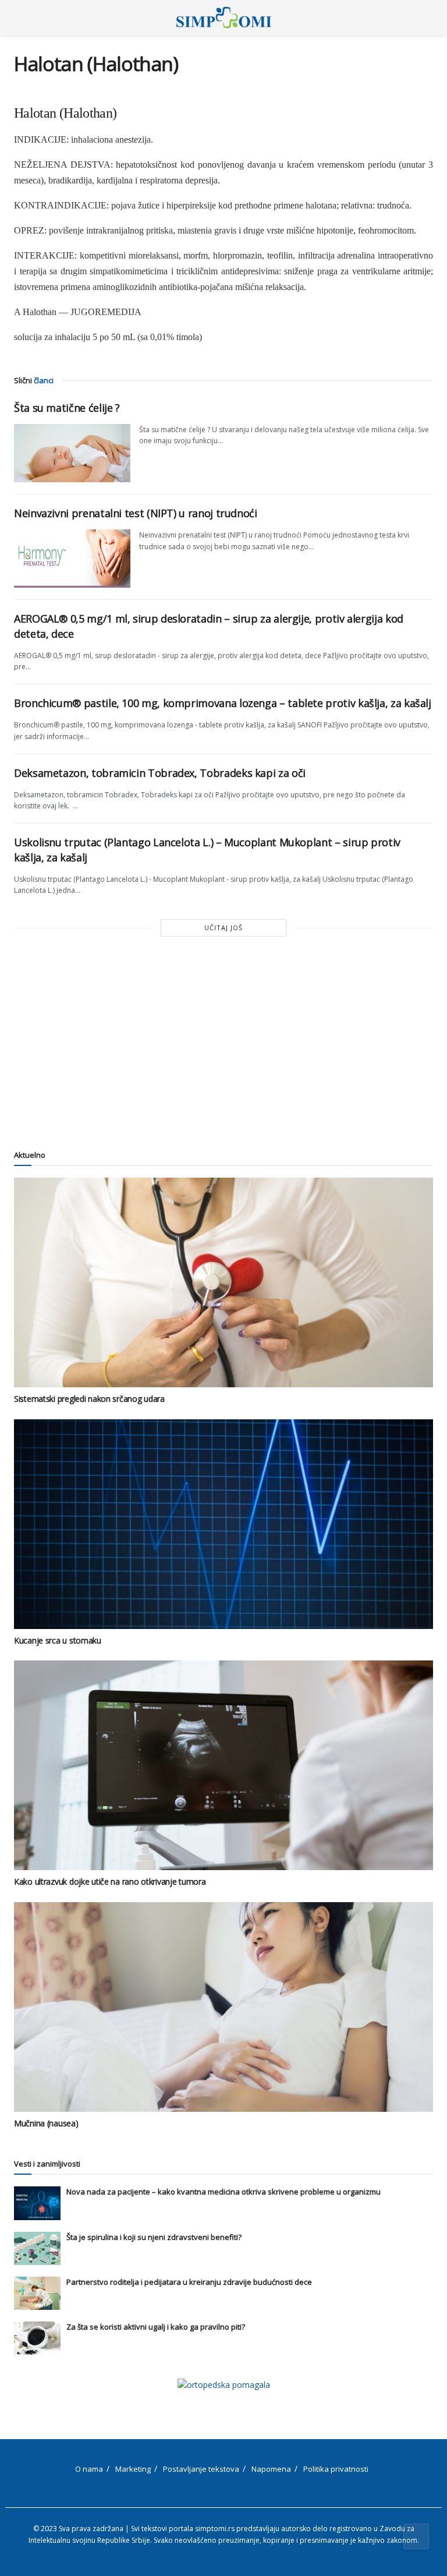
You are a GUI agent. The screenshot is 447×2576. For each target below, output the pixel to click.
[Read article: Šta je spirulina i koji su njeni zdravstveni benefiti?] (37, 2248)
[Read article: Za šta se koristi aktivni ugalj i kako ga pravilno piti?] (37, 2338)
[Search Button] (428, 17)
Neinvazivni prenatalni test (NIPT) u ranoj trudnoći (136, 513)
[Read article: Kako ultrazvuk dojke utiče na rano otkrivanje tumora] (223, 1765)
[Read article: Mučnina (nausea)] (223, 2007)
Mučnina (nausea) (46, 2123)
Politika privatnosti (336, 2469)
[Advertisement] (223, 1041)
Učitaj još (223, 927)
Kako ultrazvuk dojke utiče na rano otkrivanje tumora (110, 1881)
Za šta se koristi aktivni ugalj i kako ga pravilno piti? (156, 2327)
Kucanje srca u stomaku (58, 1640)
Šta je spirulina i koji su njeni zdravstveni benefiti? (154, 2237)
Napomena (271, 2469)
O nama (89, 2469)
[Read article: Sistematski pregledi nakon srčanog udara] (223, 1282)
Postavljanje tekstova (201, 2469)
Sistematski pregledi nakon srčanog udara (89, 1399)
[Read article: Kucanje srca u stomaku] (223, 1524)
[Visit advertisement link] (223, 2385)
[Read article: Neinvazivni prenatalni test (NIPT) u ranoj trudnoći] (72, 559)
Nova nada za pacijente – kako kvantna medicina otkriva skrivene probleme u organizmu (223, 2192)
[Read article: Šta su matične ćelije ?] (72, 453)
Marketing (133, 2469)
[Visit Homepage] (224, 17)
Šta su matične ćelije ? (67, 408)
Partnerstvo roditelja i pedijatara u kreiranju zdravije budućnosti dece (189, 2282)
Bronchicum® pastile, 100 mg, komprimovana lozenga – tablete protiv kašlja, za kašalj (223, 703)
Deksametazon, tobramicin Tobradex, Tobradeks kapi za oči (160, 773)
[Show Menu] (19, 17)
